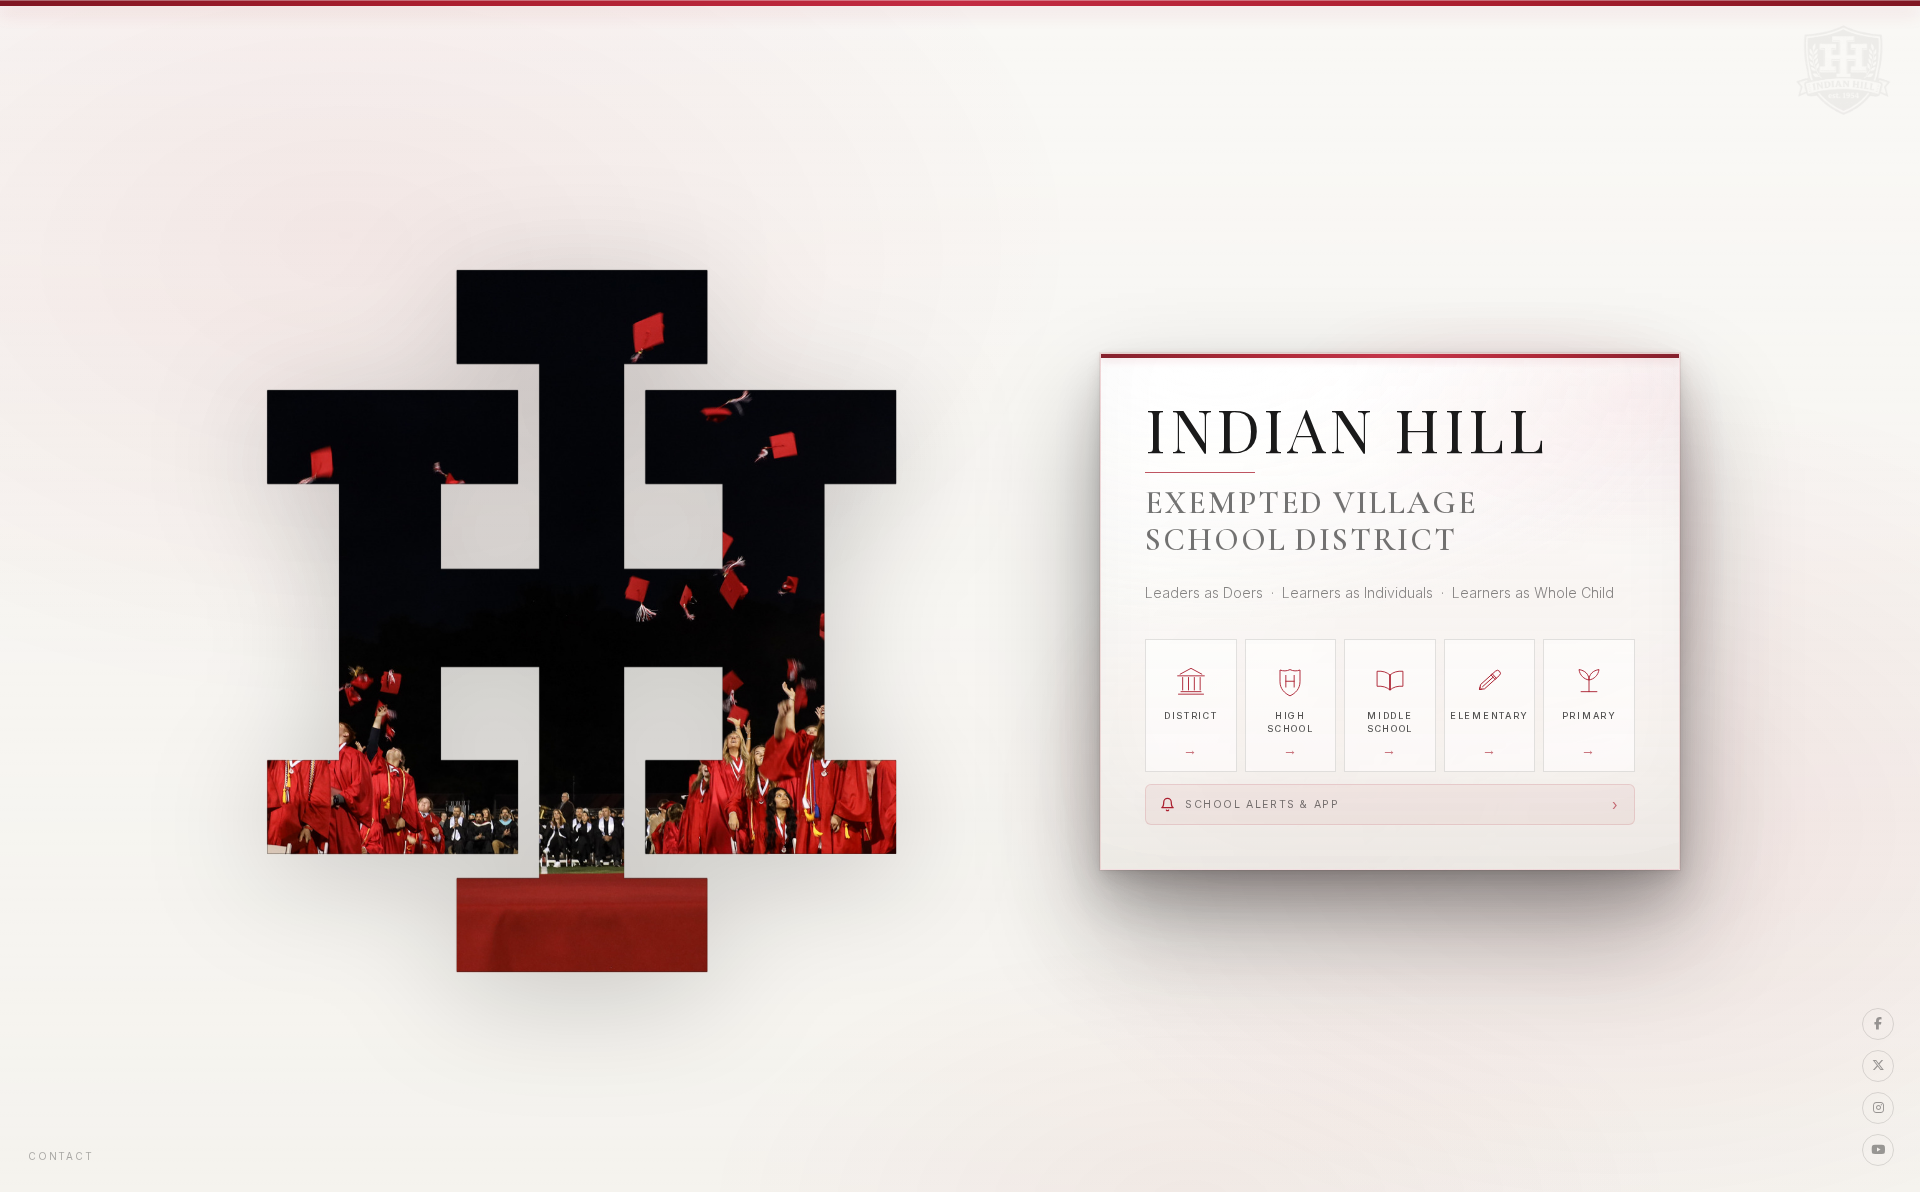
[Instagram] (1878, 1108)
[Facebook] (1878, 1024)
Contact (61, 1156)
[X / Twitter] (1878, 1066)
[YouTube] (1878, 1150)
